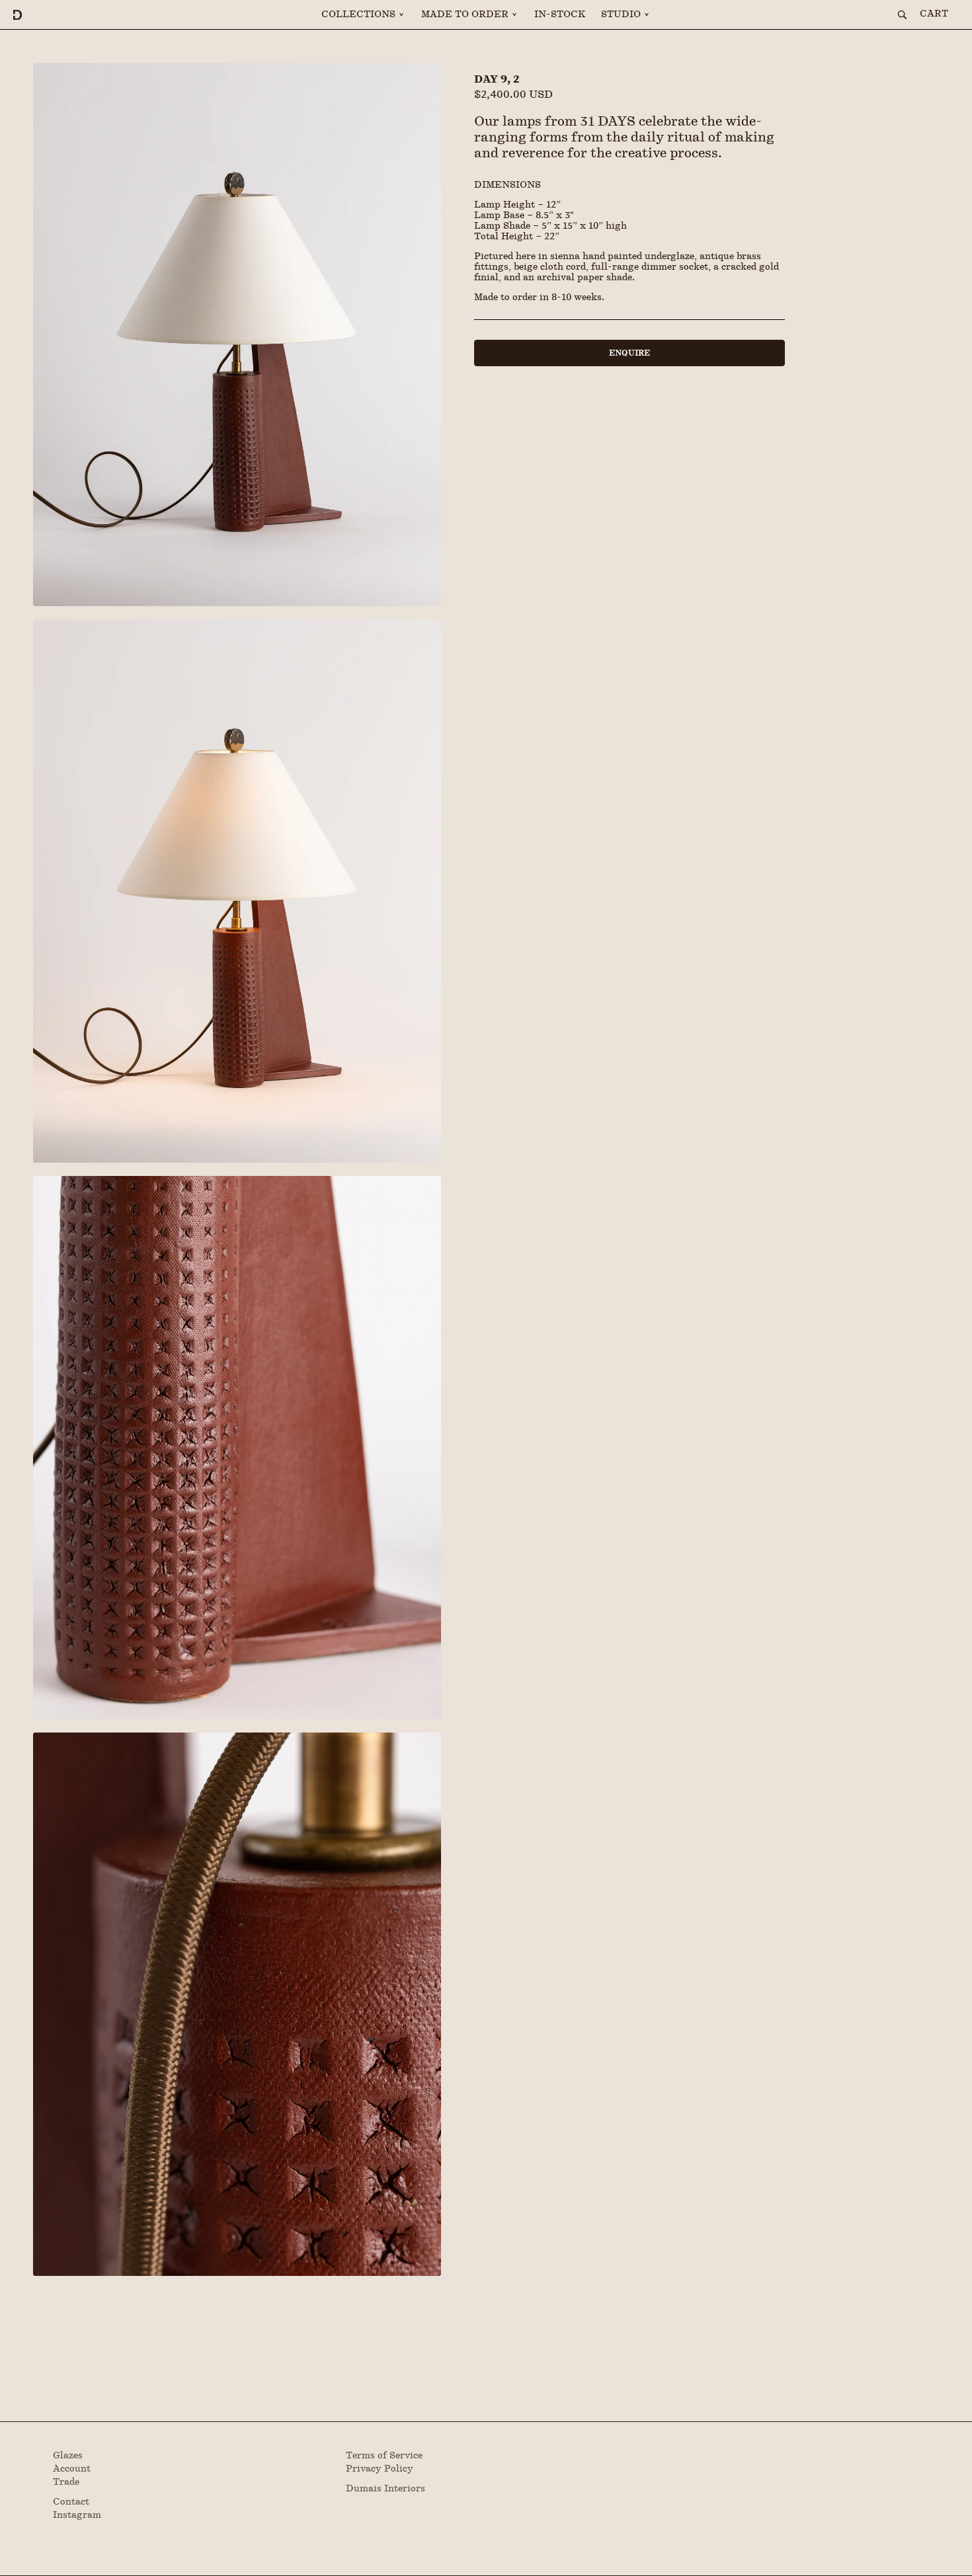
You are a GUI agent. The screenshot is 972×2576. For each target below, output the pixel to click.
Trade (66, 2482)
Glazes (68, 2456)
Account (72, 2469)
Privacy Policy (380, 2469)
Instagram (77, 2515)
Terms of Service (384, 2456)
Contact (71, 2502)
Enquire (629, 353)
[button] (363, 15)
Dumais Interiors (385, 2489)
